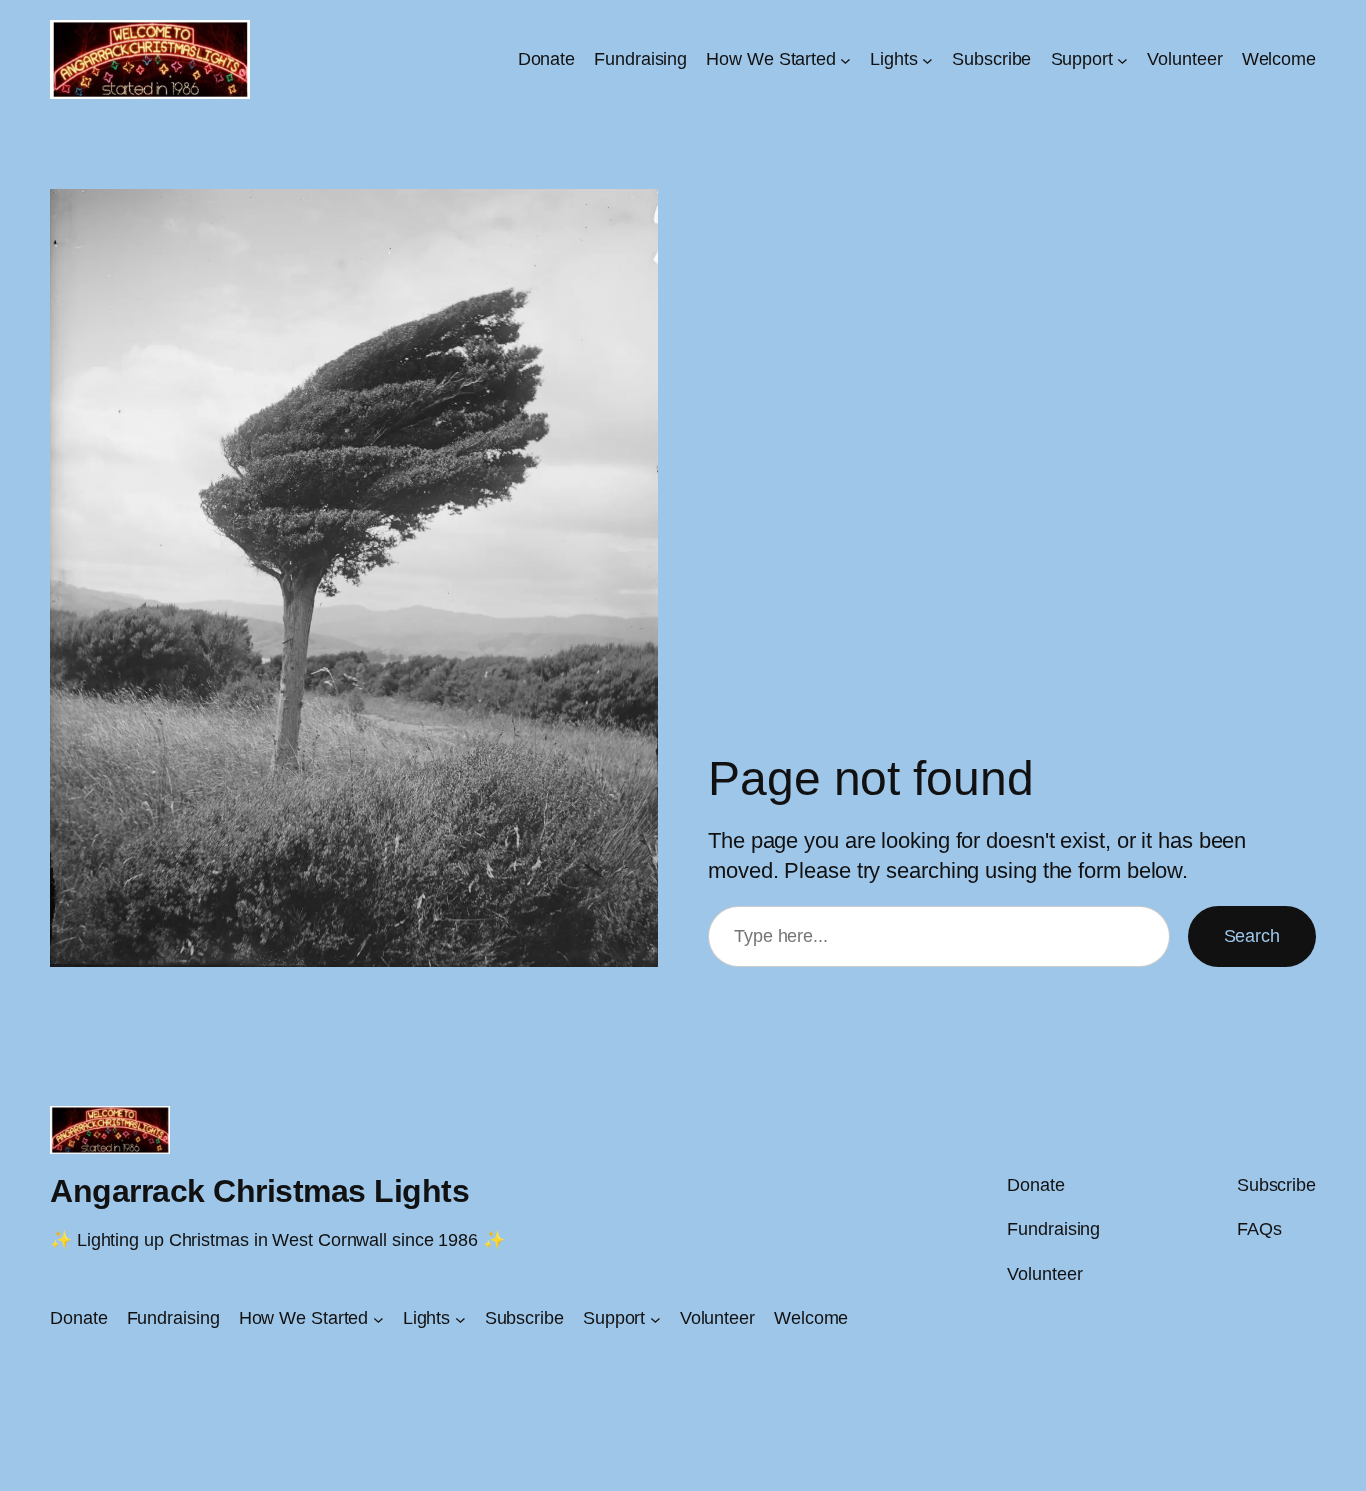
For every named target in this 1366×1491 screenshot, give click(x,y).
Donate (546, 59)
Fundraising (640, 59)
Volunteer (1184, 59)
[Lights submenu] (927, 59)
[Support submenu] (1122, 59)
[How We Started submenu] (845, 59)
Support (1082, 59)
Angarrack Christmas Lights (259, 1191)
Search (1252, 936)
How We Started (771, 59)
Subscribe (991, 59)
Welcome (1279, 59)
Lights (893, 59)
